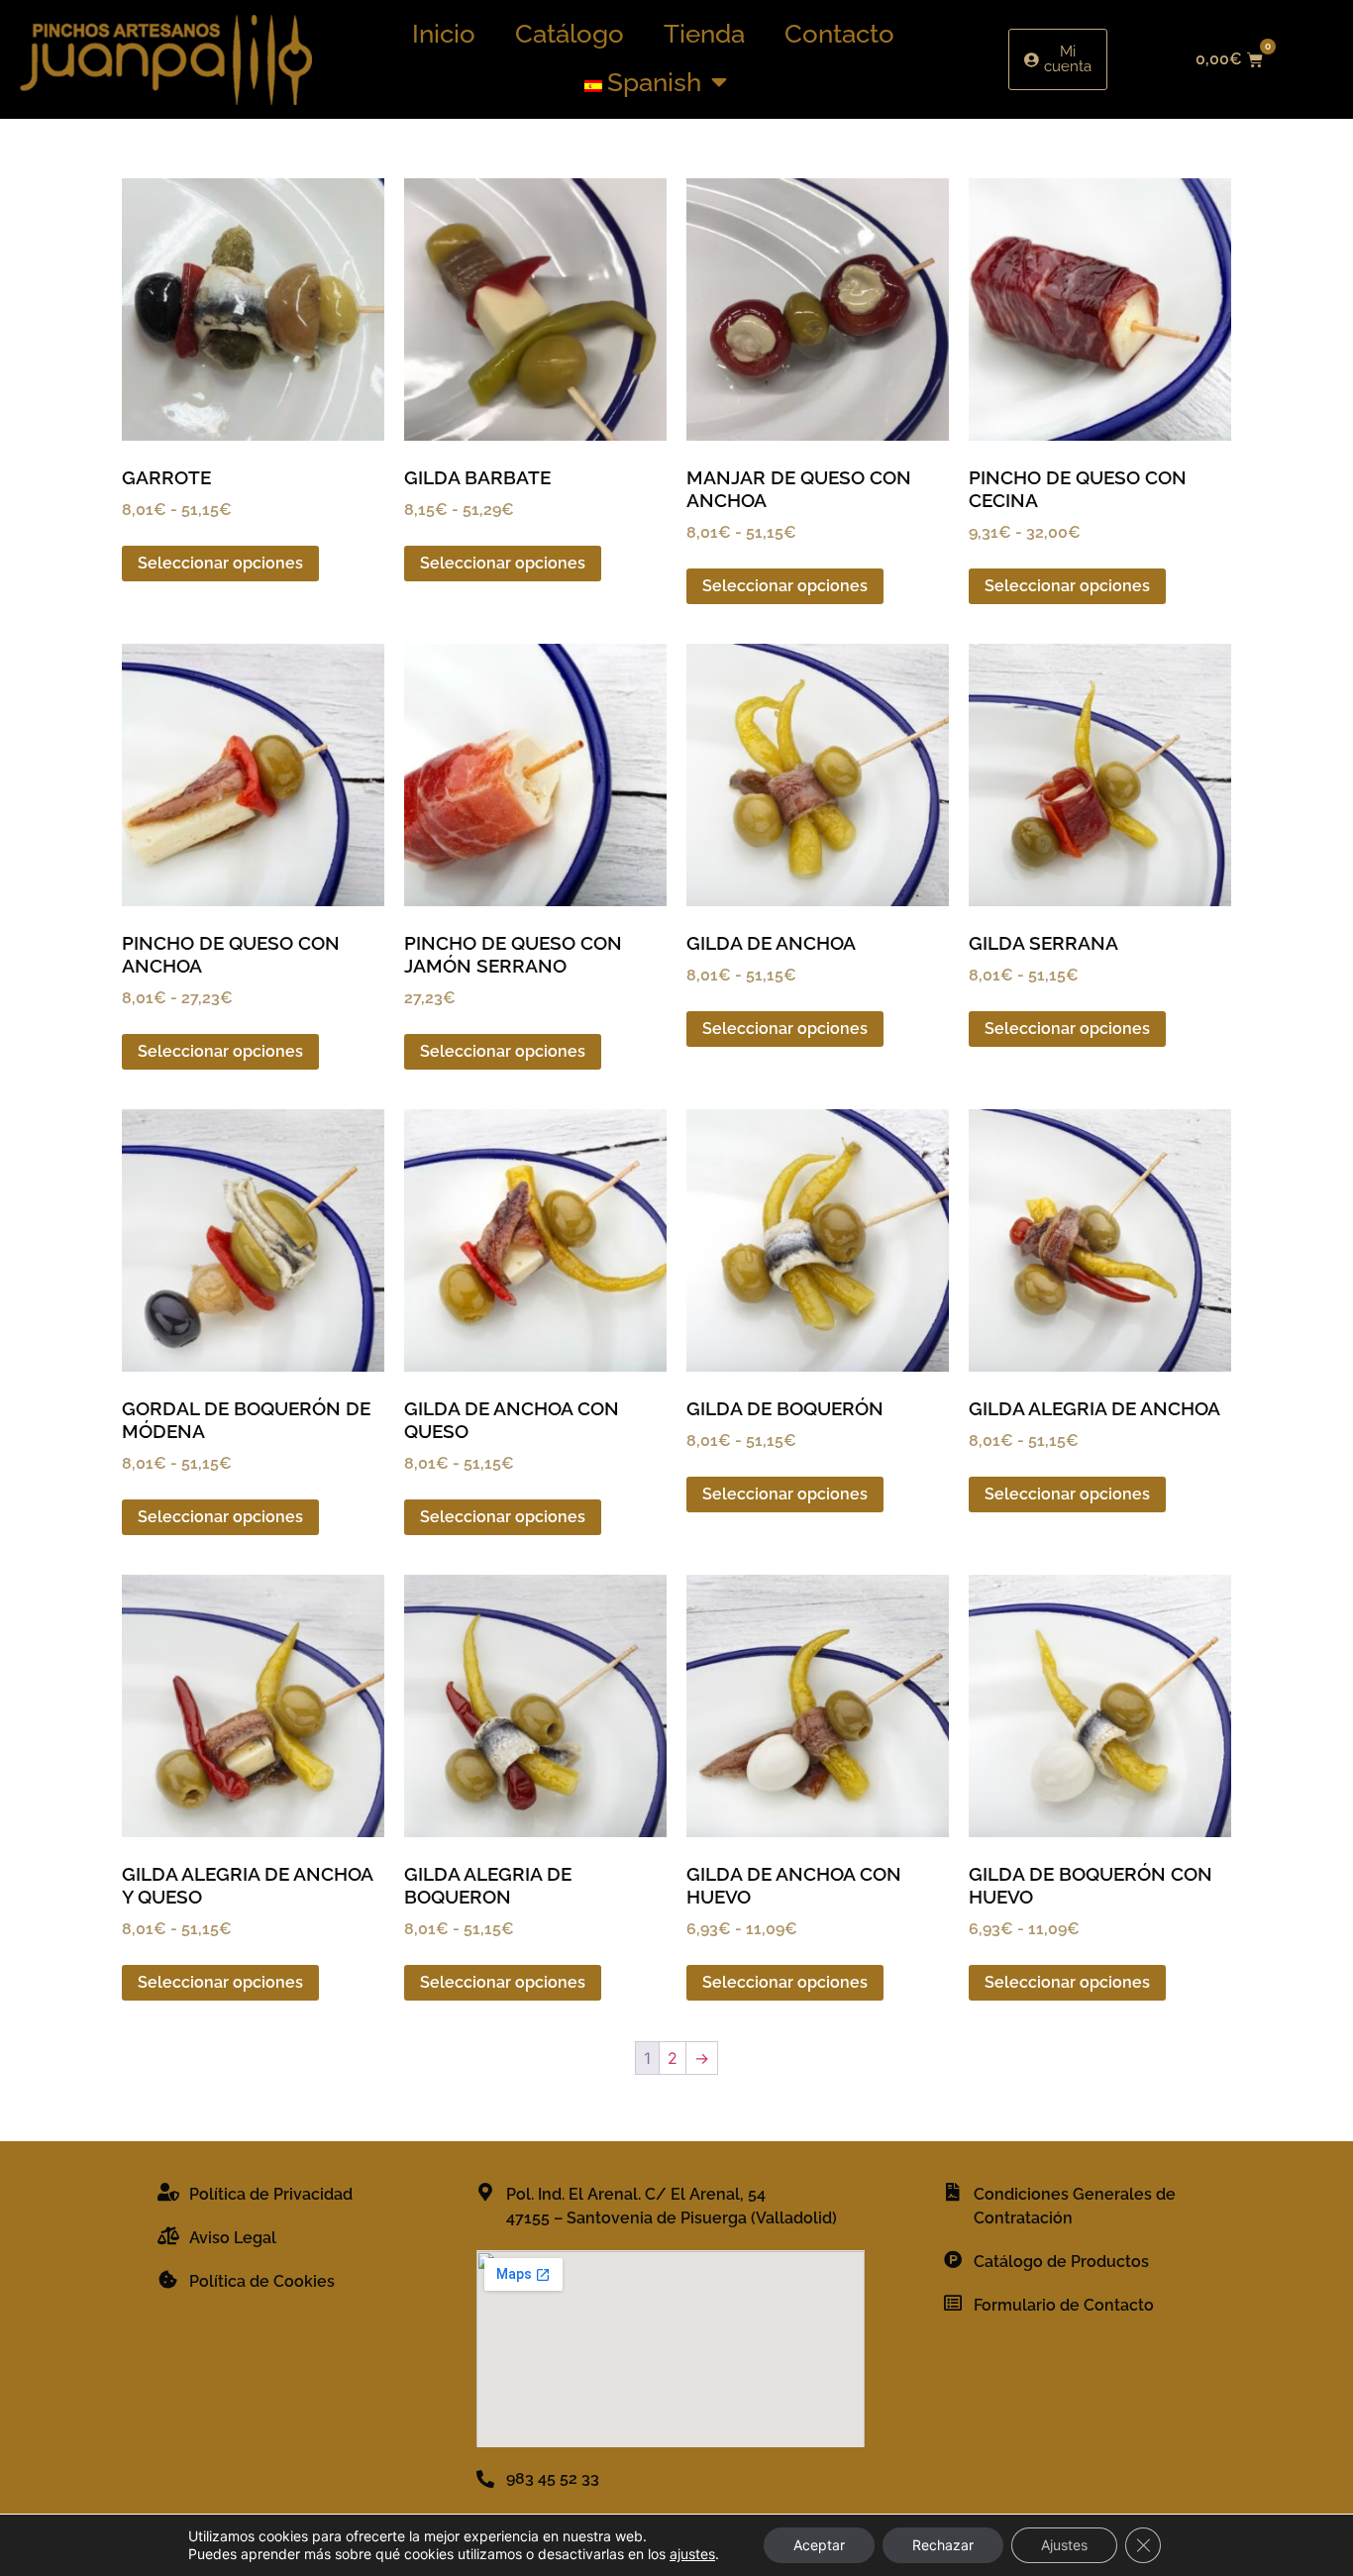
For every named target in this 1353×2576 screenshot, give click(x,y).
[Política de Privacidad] (168, 2192)
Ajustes (1064, 2545)
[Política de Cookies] (168, 2279)
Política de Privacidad (271, 2194)
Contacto (839, 34)
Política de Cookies (262, 2281)
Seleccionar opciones (220, 563)
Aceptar (819, 2545)
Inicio (444, 34)
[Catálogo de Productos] (953, 2259)
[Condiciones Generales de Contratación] (953, 2192)
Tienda (704, 34)
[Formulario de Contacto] (953, 2303)
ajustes (692, 2554)
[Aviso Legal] (168, 2235)
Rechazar (943, 2545)
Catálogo (570, 34)
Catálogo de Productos (1061, 2262)
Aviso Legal (233, 2238)
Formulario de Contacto (1064, 2305)
